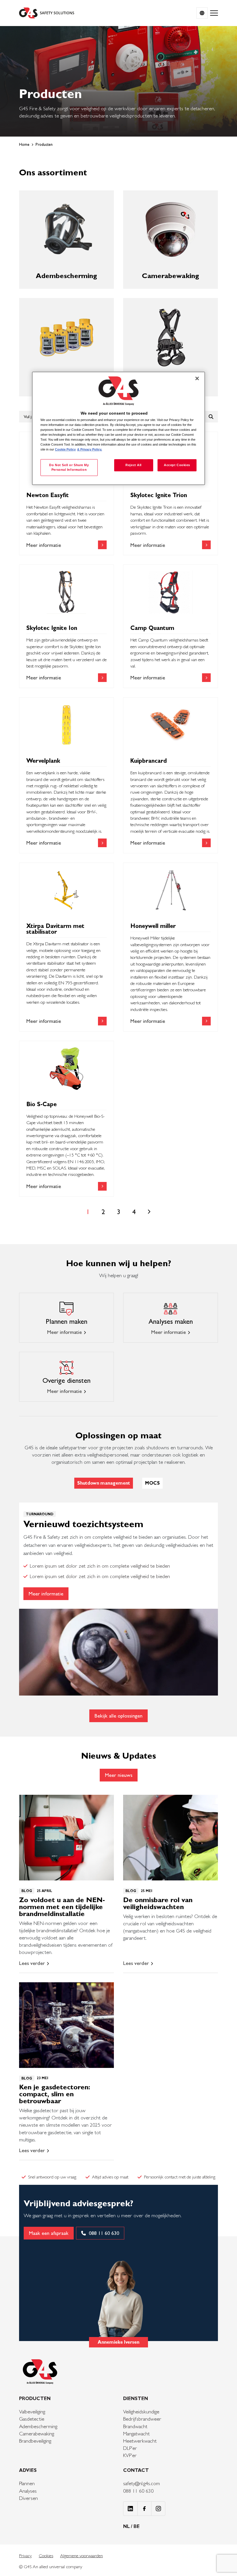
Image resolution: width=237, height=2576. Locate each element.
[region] (118, 428)
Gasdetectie (32, 2419)
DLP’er (130, 2448)
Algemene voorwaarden (82, 2556)
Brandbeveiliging (35, 2441)
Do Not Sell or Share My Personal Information (69, 467)
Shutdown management (104, 1483)
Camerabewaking (37, 2433)
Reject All (134, 465)
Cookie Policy (65, 449)
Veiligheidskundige (141, 2412)
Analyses (28, 2491)
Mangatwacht (136, 2433)
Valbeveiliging (32, 2412)
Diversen (28, 2498)
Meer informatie (64, 1332)
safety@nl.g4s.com (141, 2483)
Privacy (25, 2556)
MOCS (152, 1483)
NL (127, 2526)
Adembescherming (38, 2426)
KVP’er (130, 2455)
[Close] (197, 378)
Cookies (46, 2556)
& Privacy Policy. (90, 449)
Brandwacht (135, 2426)
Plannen (27, 2483)
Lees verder (32, 1963)
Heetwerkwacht (140, 2441)
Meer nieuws (119, 1775)
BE (137, 2526)
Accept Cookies (177, 465)
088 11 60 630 (138, 2491)
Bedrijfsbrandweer (142, 2419)
